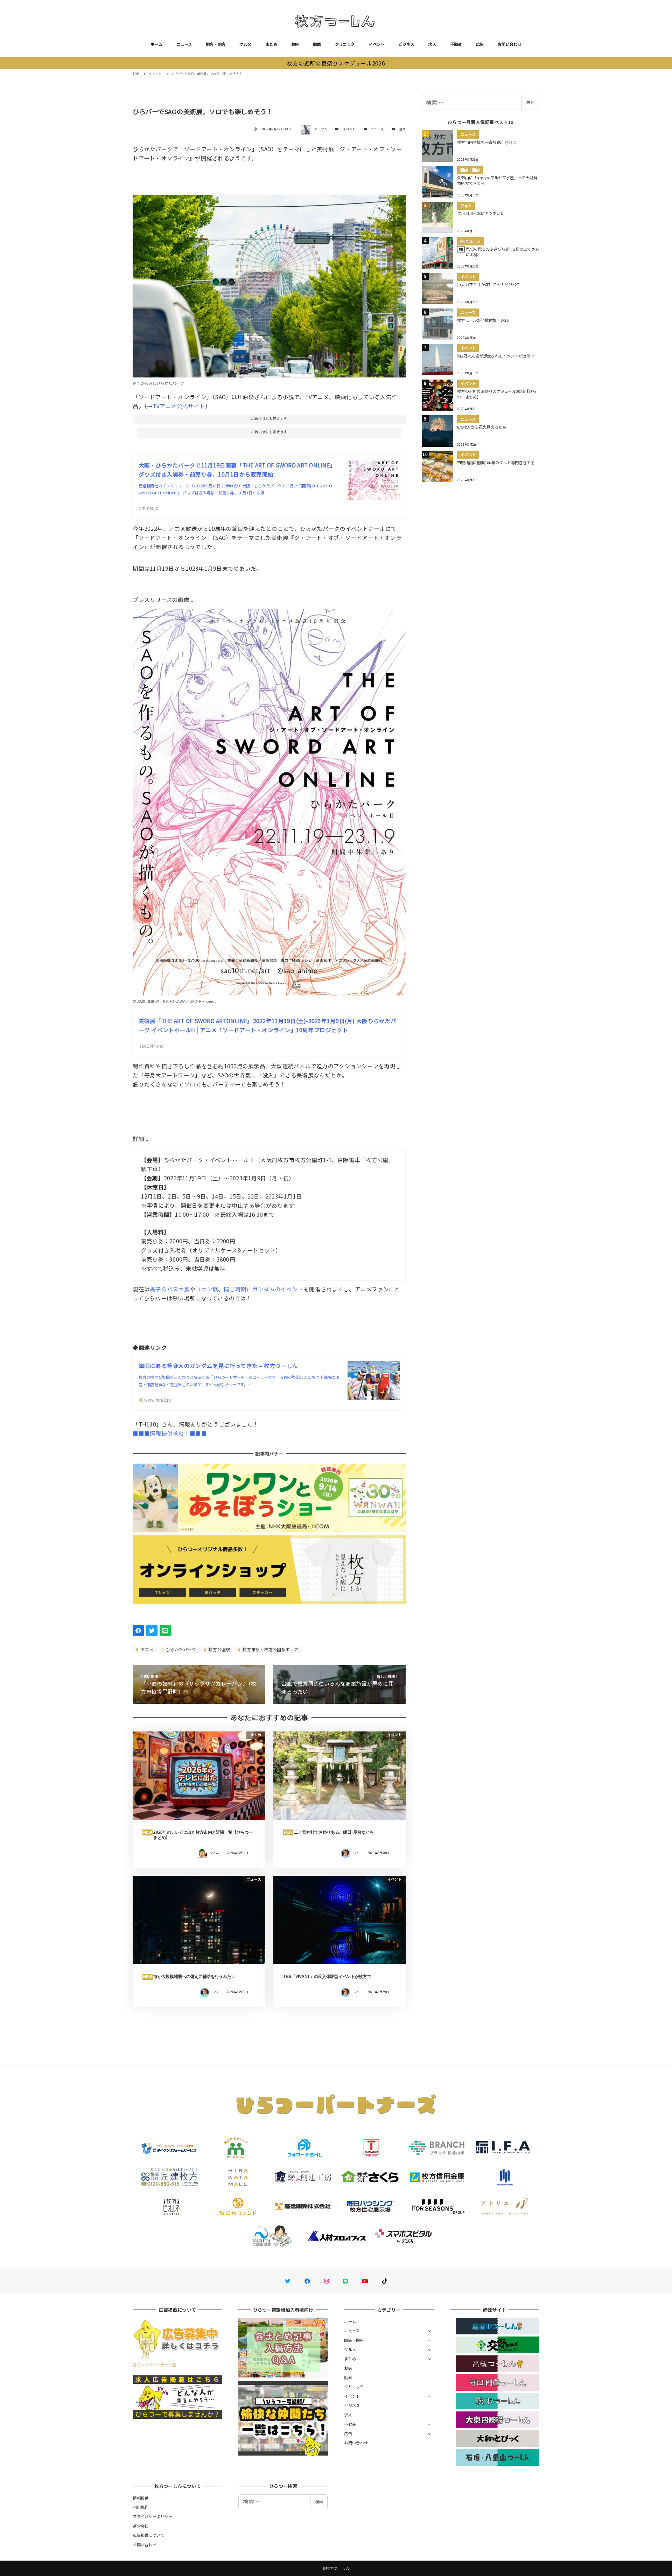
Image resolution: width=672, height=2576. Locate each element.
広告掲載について (148, 2535)
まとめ (271, 44)
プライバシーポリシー (152, 2516)
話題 (403, 129)
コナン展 (207, 1289)
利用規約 (141, 2507)
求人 (432, 44)
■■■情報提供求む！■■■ (170, 1433)
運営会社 (141, 2526)
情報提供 (141, 2498)
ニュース (184, 44)
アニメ (147, 1649)
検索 (530, 102)
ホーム (156, 44)
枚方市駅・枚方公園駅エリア (270, 1649)
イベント (376, 44)
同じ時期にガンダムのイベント (264, 1289)
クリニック (345, 44)
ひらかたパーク (180, 1649)
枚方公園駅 (219, 1649)
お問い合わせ (510, 44)
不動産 (456, 44)
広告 (480, 44)
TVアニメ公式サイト (179, 406)
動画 (317, 44)
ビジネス (406, 44)
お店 (295, 44)
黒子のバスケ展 (170, 1289)
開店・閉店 (216, 44)
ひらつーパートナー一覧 (154, 2365)
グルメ (245, 44)
